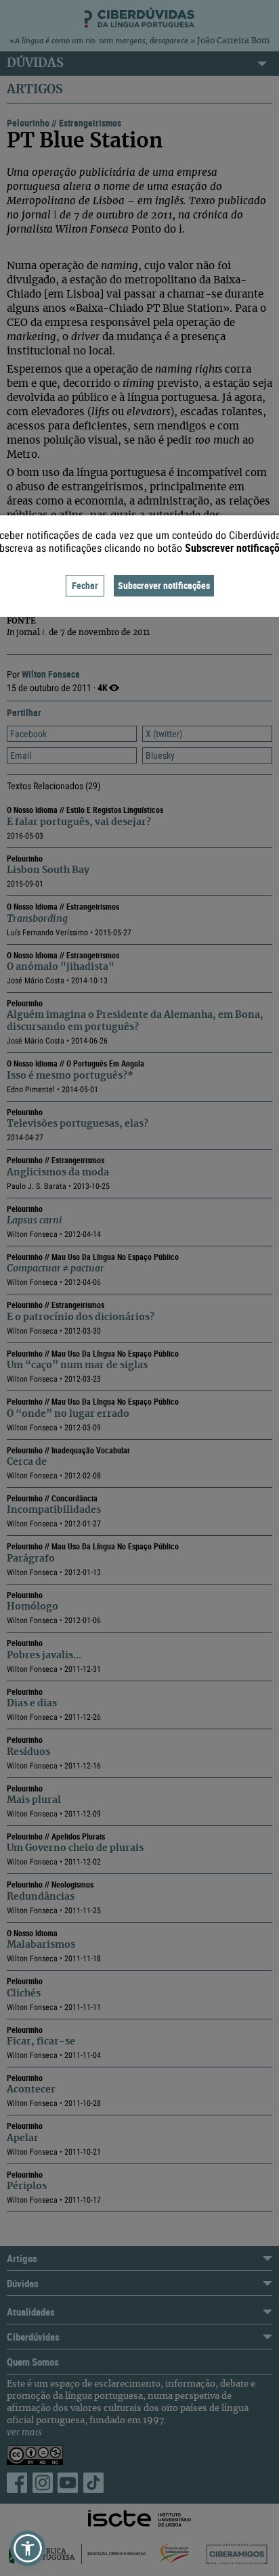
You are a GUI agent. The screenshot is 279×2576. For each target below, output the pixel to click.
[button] (28, 2548)
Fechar (85, 585)
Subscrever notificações (164, 585)
